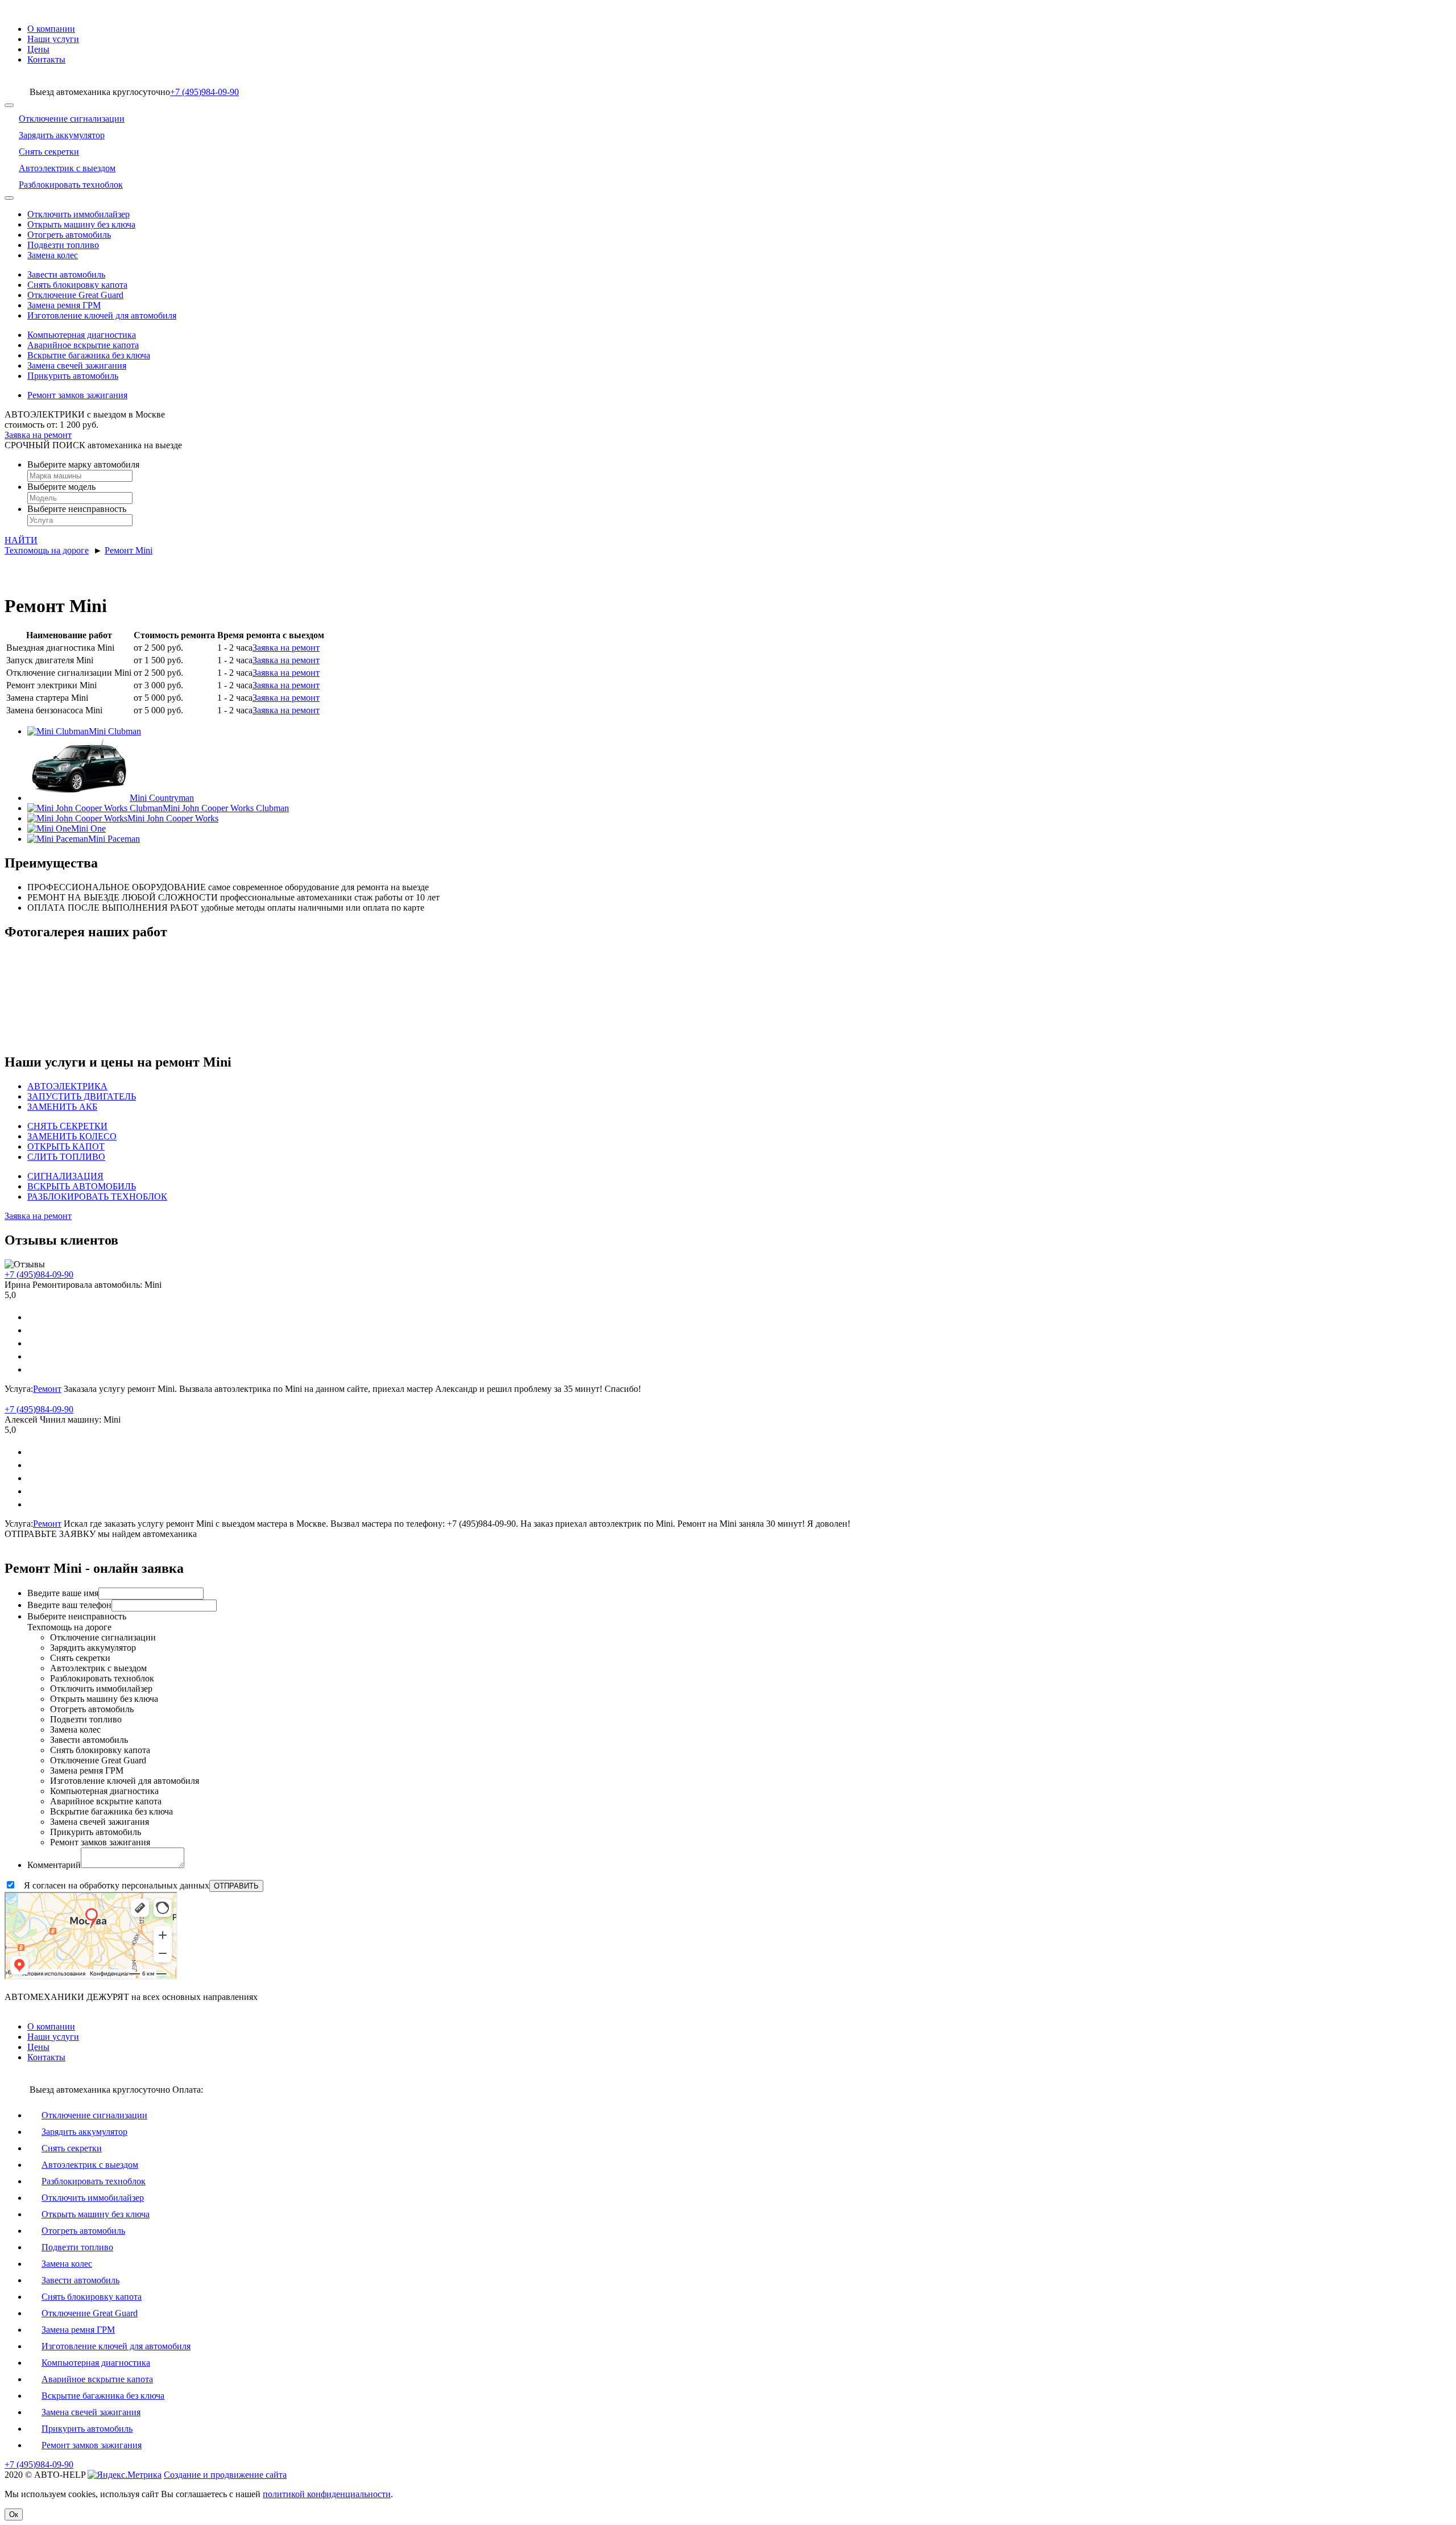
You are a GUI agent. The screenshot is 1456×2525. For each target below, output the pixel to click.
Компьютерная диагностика (82, 335)
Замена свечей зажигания (77, 365)
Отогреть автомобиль (69, 235)
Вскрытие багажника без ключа (89, 355)
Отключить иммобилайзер (78, 214)
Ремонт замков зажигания (77, 395)
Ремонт (47, 1389)
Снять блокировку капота (77, 285)
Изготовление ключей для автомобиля (102, 315)
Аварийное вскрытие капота (83, 345)
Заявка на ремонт (286, 648)
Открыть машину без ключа (81, 224)
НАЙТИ (21, 540)
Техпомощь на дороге (47, 550)
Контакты (46, 59)
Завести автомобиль (66, 274)
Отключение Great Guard (75, 295)
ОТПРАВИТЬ (236, 1886)
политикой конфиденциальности (327, 2494)
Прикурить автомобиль (73, 376)
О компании (51, 29)
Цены (38, 49)
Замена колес (53, 255)
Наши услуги (53, 39)
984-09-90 (204, 92)
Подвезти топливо (63, 245)
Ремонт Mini (129, 550)
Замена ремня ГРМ (64, 305)
